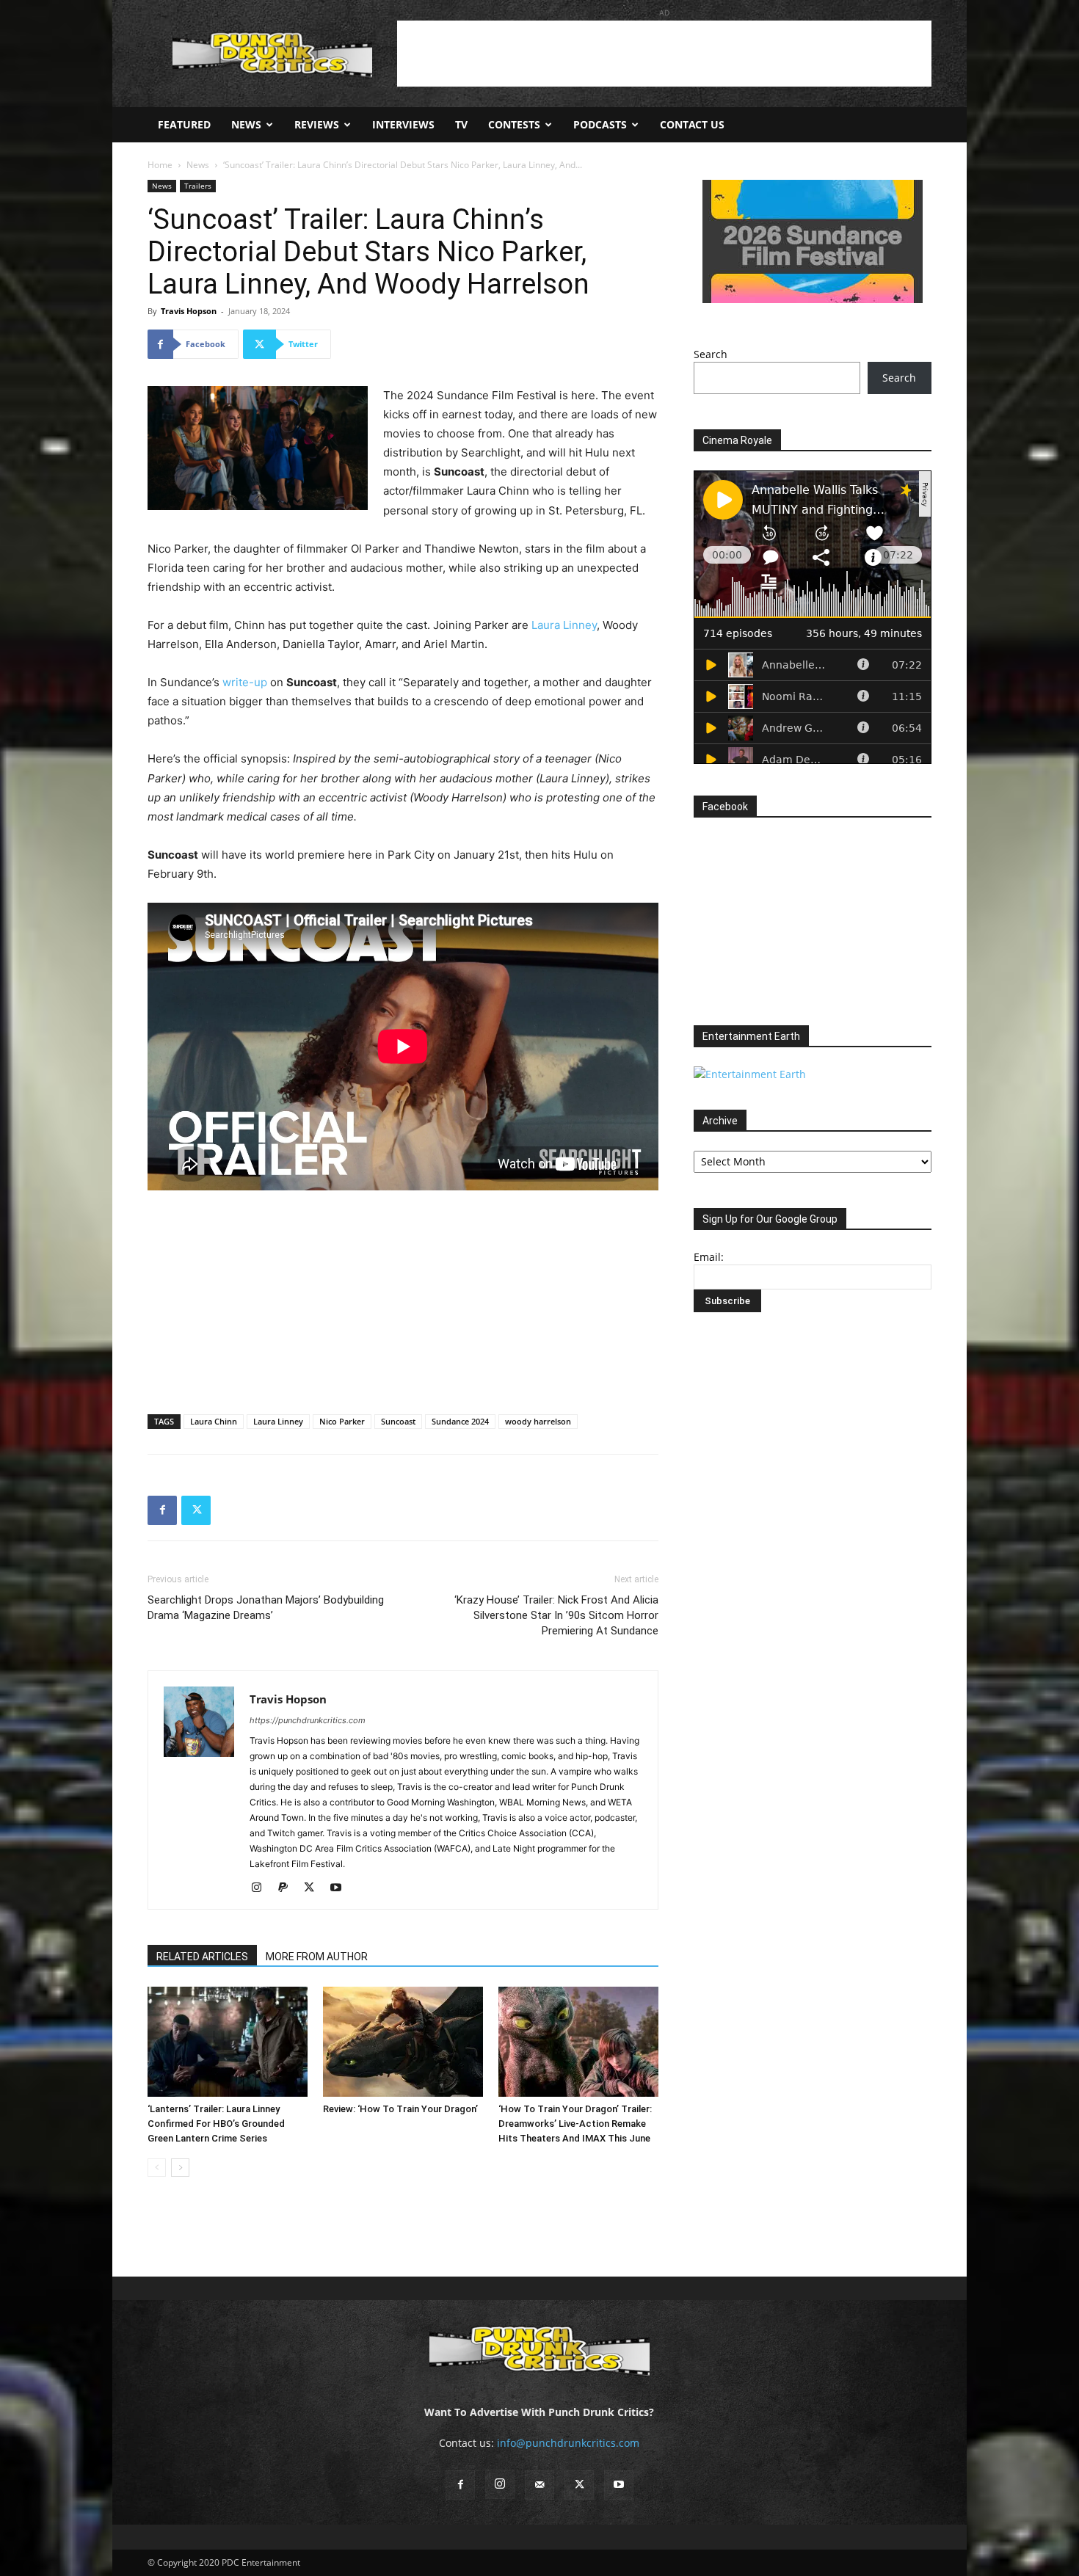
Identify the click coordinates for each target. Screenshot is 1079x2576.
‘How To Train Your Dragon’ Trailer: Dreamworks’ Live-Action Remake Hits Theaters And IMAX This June (575, 2124)
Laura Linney (564, 625)
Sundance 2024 (460, 1421)
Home (160, 165)
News (246, 124)
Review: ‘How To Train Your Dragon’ (400, 2109)
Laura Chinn (214, 1421)
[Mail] (539, 2485)
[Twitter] (196, 1510)
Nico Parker (342, 1421)
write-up (245, 682)
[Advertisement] (664, 54)
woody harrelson (538, 1421)
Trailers (198, 186)
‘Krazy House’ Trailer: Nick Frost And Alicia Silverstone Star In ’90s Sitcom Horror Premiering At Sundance (556, 1615)
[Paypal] (288, 1888)
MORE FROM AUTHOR (317, 1957)
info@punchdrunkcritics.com (568, 2443)
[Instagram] (262, 1888)
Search (711, 354)
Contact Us (692, 124)
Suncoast (398, 1421)
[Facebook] (162, 1510)
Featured (184, 124)
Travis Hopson (189, 311)
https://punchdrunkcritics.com (308, 1720)
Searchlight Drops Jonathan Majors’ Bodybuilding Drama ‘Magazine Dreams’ (266, 1608)
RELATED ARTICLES (202, 1957)
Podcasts (600, 124)
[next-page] (180, 2168)
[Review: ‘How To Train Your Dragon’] (403, 2042)
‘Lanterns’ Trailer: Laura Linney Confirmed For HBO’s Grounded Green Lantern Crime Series (216, 2124)
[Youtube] (341, 1888)
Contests (514, 124)
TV (461, 124)
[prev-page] (157, 2168)
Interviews (403, 124)
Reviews (317, 124)
